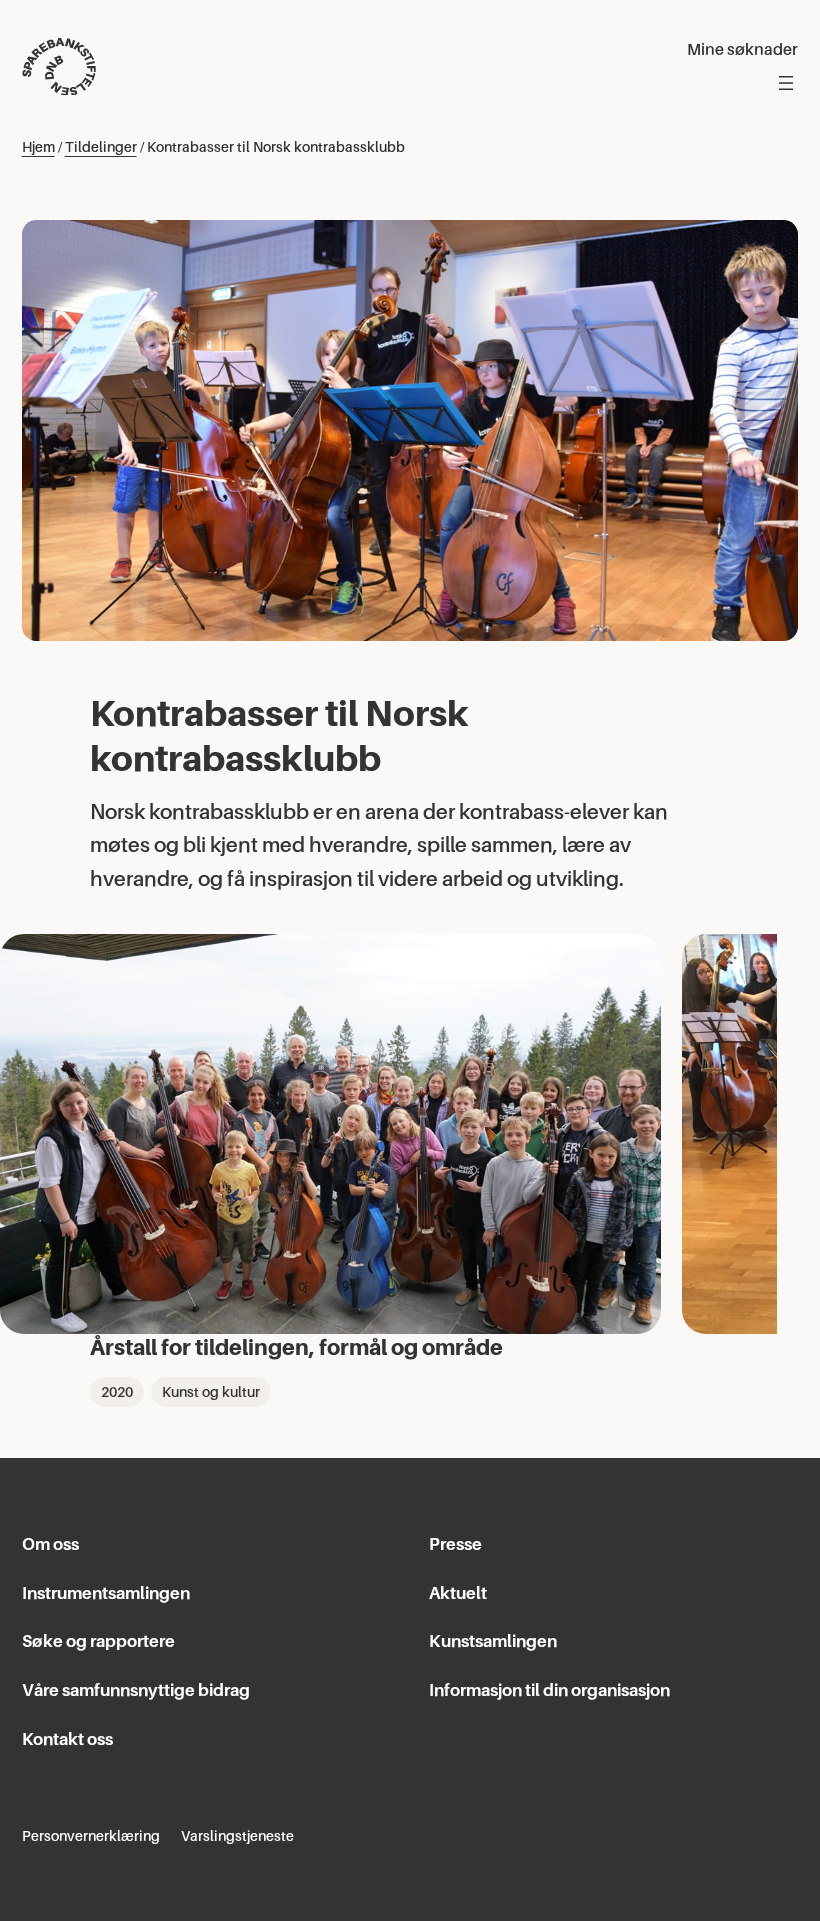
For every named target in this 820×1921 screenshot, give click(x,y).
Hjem (38, 147)
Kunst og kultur (211, 1392)
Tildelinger (101, 147)
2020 (117, 1392)
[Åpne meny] (786, 83)
